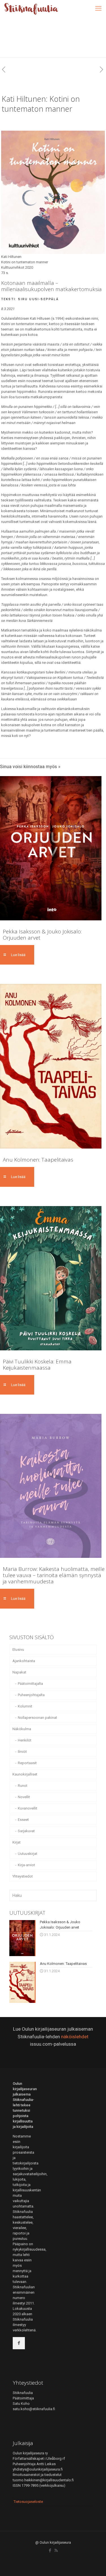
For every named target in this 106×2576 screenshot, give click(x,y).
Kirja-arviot (26, 1865)
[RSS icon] (56, 2550)
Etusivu (18, 1650)
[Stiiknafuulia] (31, 9)
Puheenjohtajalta (31, 1695)
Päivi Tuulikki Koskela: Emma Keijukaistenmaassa (37, 1365)
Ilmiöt (22, 1752)
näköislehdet (75, 2037)
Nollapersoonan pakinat (37, 1718)
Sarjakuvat (26, 1831)
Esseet (23, 1820)
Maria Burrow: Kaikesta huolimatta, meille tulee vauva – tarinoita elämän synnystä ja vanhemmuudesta (54, 1575)
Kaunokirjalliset (25, 1774)
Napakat (19, 1672)
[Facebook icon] (50, 2550)
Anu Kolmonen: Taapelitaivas (38, 1160)
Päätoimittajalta (30, 1684)
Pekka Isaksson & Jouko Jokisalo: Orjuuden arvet (42, 935)
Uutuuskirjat (28, 1854)
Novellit (24, 1797)
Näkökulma (22, 1729)
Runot (23, 1786)
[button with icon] (19, 2343)
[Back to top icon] (94, 2564)
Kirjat (17, 1842)
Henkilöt (25, 1740)
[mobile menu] (98, 9)
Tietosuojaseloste (28, 2502)
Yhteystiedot (23, 1876)
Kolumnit (25, 1706)
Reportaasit (27, 1763)
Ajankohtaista (24, 1661)
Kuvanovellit (28, 1808)
